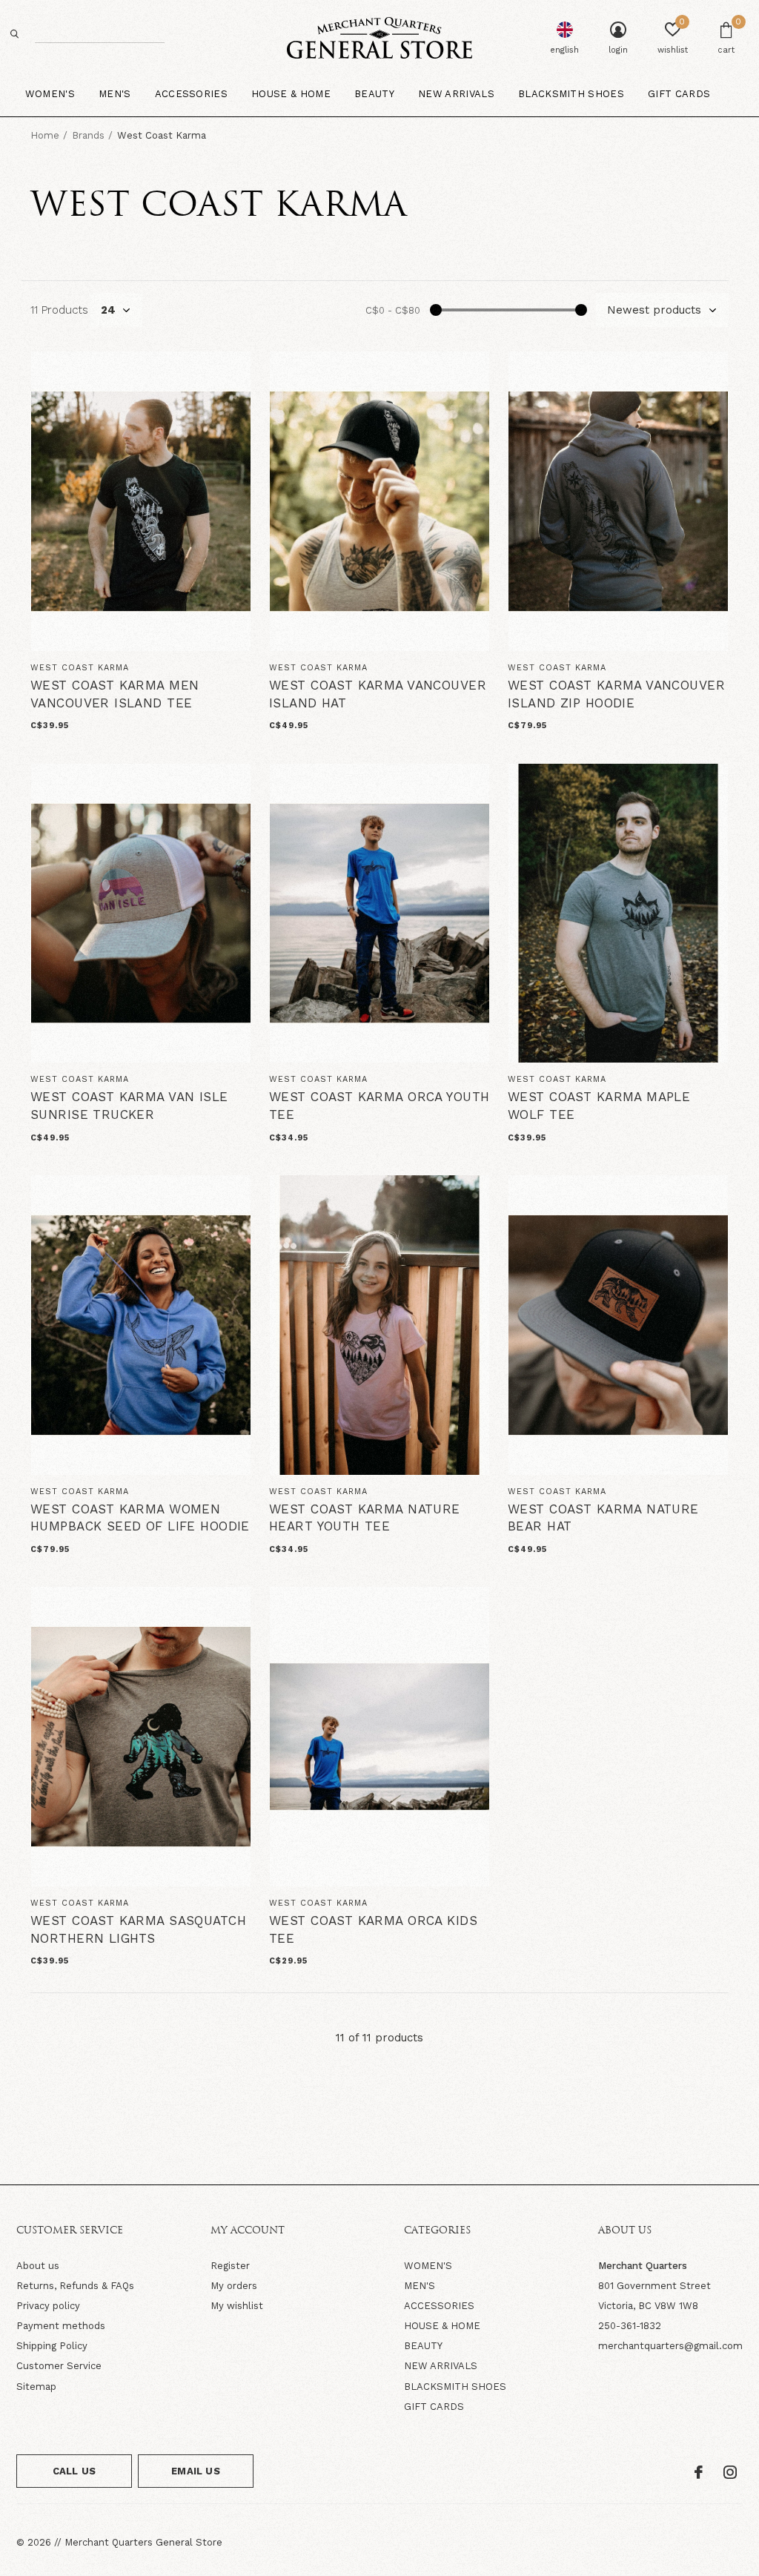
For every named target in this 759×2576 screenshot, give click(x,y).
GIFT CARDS (434, 2407)
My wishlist (237, 2306)
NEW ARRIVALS (441, 2366)
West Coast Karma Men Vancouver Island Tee (115, 694)
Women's (50, 94)
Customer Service (59, 2366)
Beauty (374, 94)
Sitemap (36, 2387)
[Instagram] (730, 2472)
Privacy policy (48, 2306)
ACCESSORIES (439, 2306)
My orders (234, 2286)
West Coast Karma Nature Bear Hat (603, 1518)
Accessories (192, 94)
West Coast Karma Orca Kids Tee (373, 1929)
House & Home (291, 94)
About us (38, 2266)
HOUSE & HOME (442, 2326)
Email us (195, 2471)
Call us (74, 2471)
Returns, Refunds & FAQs (75, 2286)
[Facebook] (699, 2472)
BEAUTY (423, 2346)
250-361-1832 (630, 2326)
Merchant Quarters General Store (143, 2542)
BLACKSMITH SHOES (455, 2387)
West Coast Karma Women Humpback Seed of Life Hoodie (140, 1518)
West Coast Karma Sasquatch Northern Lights (138, 1929)
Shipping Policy (52, 2346)
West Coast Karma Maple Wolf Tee (599, 1106)
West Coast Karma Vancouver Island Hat (378, 694)
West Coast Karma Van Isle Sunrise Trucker (129, 1106)
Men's (115, 94)
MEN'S (420, 2286)
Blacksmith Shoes (571, 94)
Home (45, 135)
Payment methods (61, 2326)
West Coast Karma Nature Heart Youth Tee (365, 1518)
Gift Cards (679, 94)
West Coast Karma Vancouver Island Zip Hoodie (616, 694)
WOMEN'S (428, 2266)
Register (230, 2266)
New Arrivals (456, 94)
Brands (88, 135)
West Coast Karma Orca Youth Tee (379, 1106)
